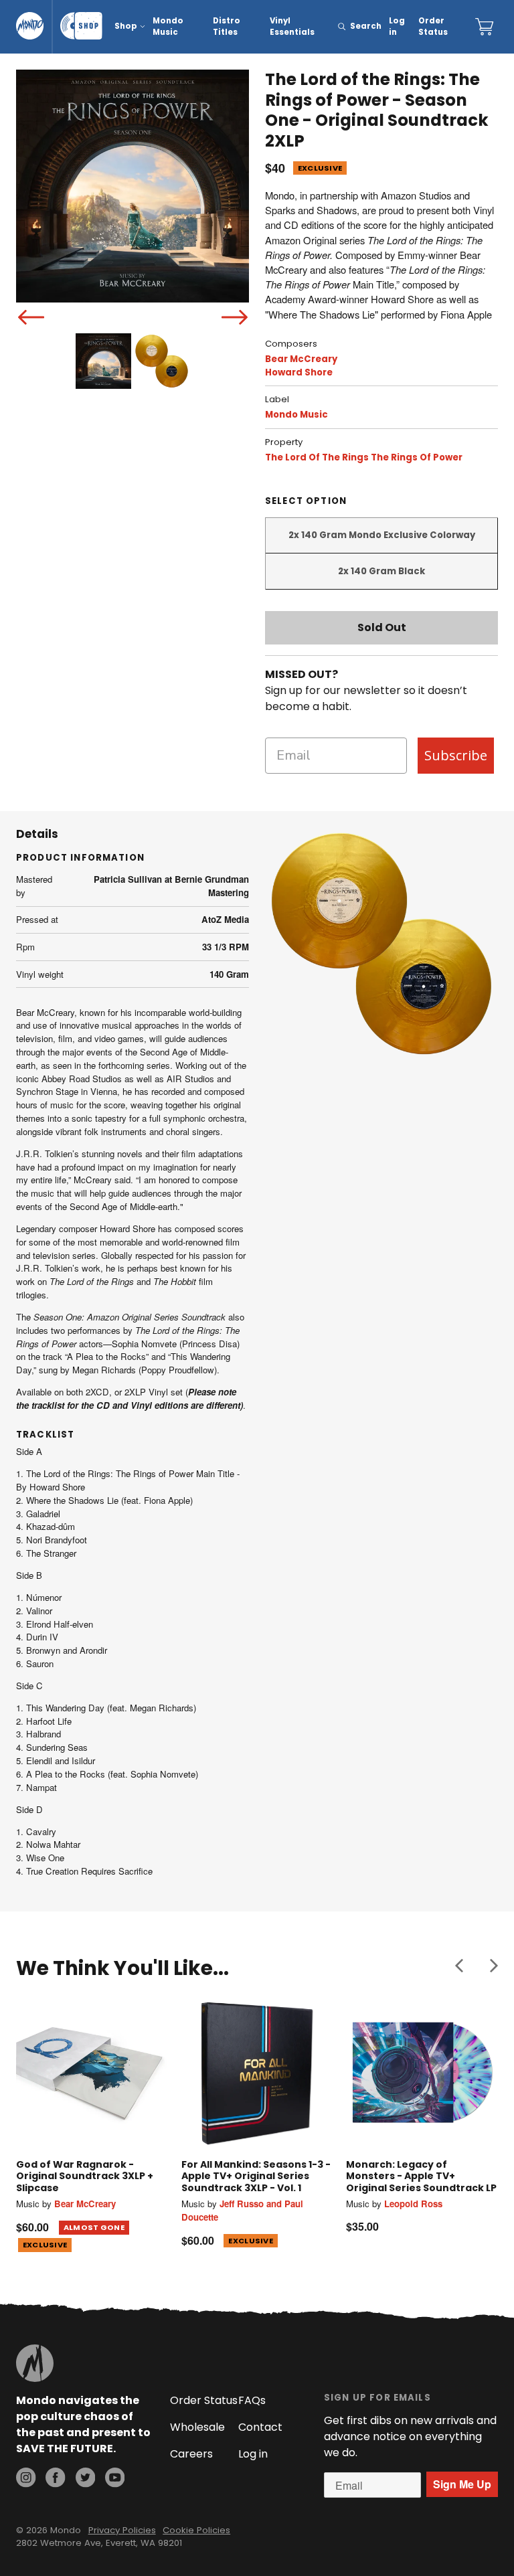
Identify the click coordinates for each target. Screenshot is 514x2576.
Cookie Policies (196, 2530)
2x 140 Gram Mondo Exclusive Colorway (382, 535)
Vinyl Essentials (292, 26)
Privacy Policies (122, 2530)
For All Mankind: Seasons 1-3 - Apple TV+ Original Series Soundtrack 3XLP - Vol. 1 (256, 2176)
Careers (191, 2454)
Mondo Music (168, 26)
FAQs (252, 2400)
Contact (260, 2427)
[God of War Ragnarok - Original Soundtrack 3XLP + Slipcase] (92, 2072)
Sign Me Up (462, 2484)
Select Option (306, 501)
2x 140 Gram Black (381, 571)
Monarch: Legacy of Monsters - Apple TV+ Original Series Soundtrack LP (421, 2176)
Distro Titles (227, 26)
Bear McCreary (301, 359)
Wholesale (197, 2427)
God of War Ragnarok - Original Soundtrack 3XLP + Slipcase (85, 2176)
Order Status (433, 26)
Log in (397, 26)
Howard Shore (299, 372)
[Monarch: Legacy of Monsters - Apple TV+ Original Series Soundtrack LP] (422, 2072)
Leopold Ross (413, 2204)
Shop (126, 26)
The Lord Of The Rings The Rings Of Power (364, 457)
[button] (459, 1966)
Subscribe (456, 755)
